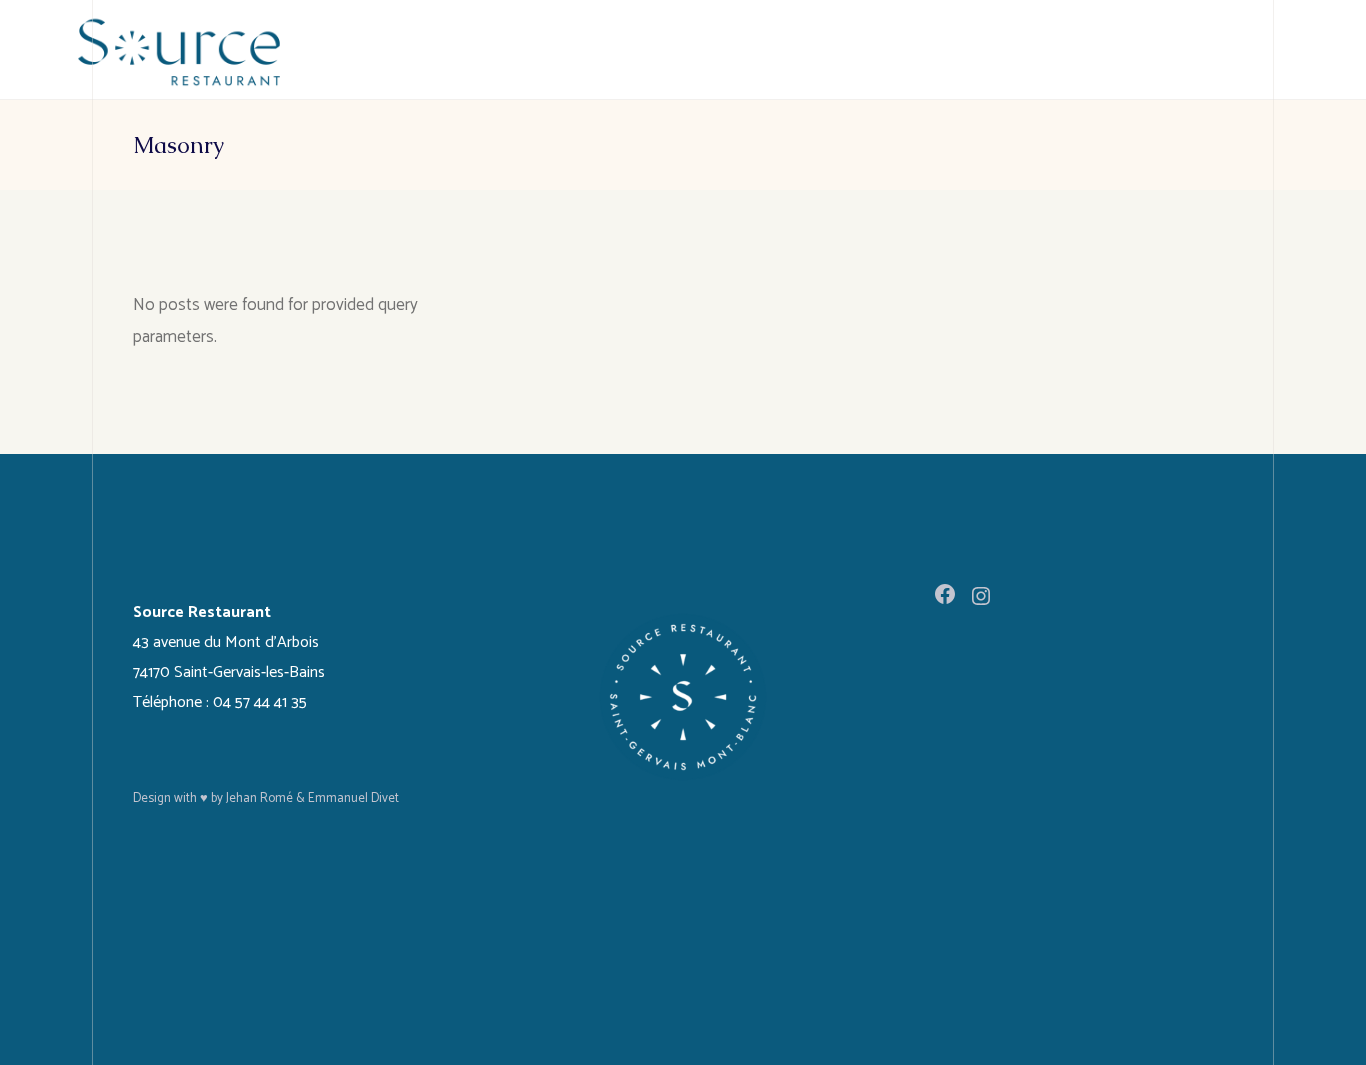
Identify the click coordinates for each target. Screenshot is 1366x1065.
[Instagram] (981, 596)
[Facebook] (945, 594)
